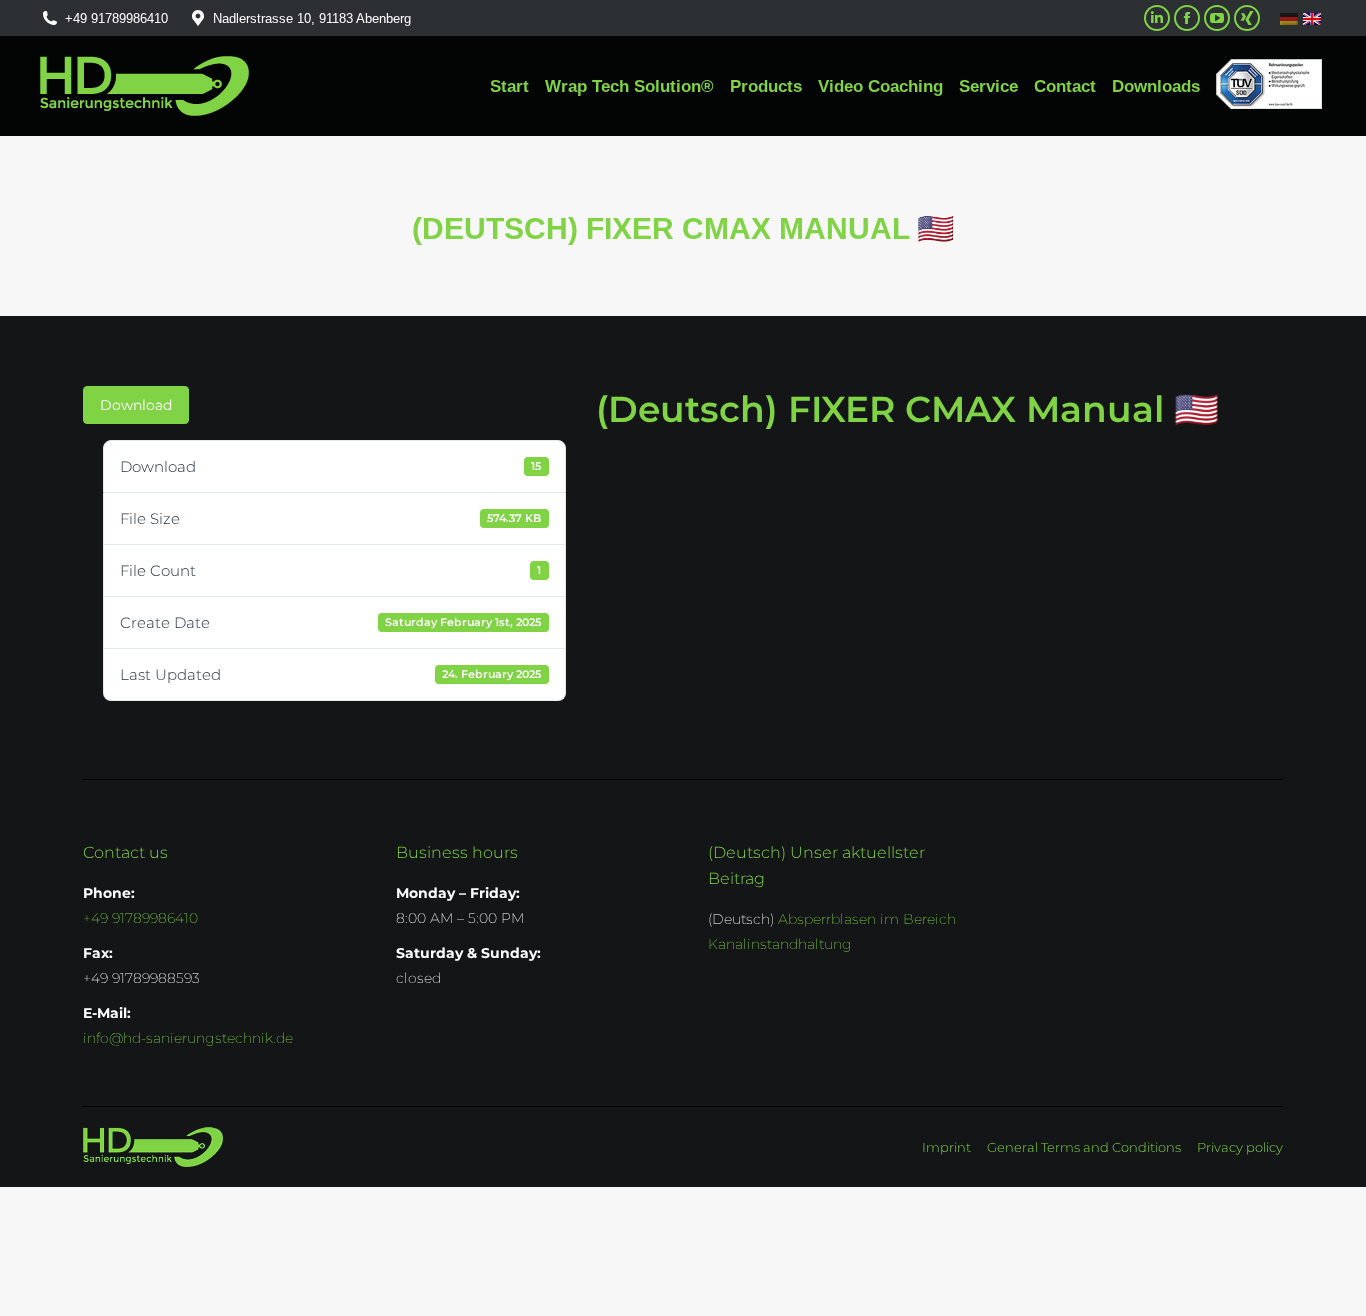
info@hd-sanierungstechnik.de (188, 1038)
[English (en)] (1312, 18)
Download (136, 405)
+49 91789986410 (116, 18)
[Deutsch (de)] (1289, 18)
